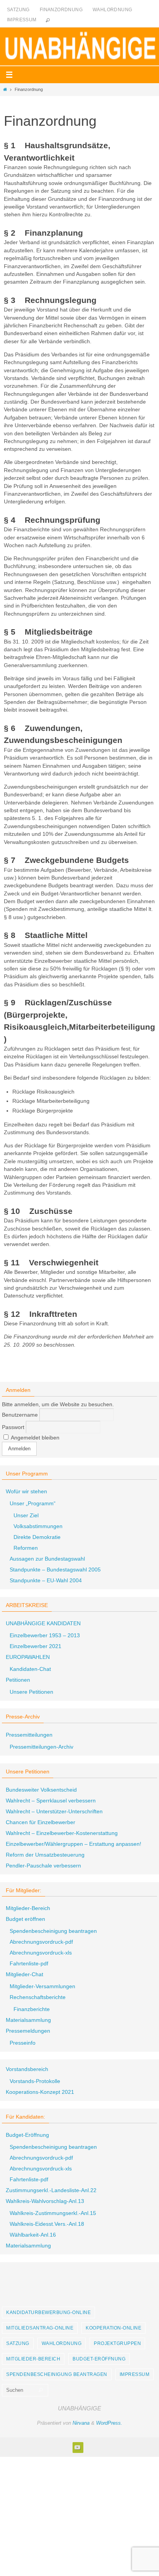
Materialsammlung (28, 2020)
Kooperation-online (113, 2328)
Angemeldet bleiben (35, 1438)
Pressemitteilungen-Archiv (41, 1747)
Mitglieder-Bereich (28, 1908)
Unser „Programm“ (33, 1503)
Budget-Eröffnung (27, 2135)
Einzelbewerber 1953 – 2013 (45, 1635)
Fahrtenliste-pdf (29, 1963)
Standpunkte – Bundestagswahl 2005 (55, 1570)
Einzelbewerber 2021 (36, 1646)
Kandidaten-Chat (30, 1669)
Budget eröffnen (25, 1919)
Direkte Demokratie (37, 1537)
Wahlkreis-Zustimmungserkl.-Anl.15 (53, 2213)
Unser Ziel (26, 1515)
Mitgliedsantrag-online (40, 2328)
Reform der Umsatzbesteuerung (45, 1855)
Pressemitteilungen (29, 1735)
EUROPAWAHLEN (28, 1657)
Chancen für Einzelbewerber (41, 1822)
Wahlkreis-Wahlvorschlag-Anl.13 (45, 2201)
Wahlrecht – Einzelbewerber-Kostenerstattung (62, 1833)
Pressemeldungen (28, 2031)
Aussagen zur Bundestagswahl (47, 1559)
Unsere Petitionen (31, 1692)
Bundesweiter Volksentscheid (41, 1790)
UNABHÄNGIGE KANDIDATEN (43, 1623)
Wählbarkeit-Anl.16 (33, 2235)
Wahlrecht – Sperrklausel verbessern (51, 1801)
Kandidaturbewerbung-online (48, 2312)
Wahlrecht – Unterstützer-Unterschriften (54, 1811)
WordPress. (109, 2423)
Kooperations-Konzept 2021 (40, 2092)
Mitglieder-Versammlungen (42, 1986)
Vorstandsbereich (27, 2069)
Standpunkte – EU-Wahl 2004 (46, 1580)
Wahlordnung (112, 10)
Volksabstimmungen (38, 1526)
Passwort (13, 1427)
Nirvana (81, 2423)
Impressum (22, 20)
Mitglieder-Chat (25, 1974)
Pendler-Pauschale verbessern (43, 1866)
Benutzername (20, 1415)
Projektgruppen (117, 2343)
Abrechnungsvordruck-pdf (41, 1942)
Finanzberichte (32, 2009)
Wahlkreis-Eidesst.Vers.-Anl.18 (47, 2224)
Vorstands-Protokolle (35, 2081)
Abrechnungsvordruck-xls (41, 1953)
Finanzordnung (61, 10)
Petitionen (18, 1680)
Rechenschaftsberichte (38, 1997)
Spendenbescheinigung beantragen (53, 1931)
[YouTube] (78, 2447)
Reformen (26, 1548)
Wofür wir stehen (26, 1491)
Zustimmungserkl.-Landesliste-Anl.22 (51, 2190)
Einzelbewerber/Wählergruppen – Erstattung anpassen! (74, 1844)
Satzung (18, 10)
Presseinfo (23, 2043)
